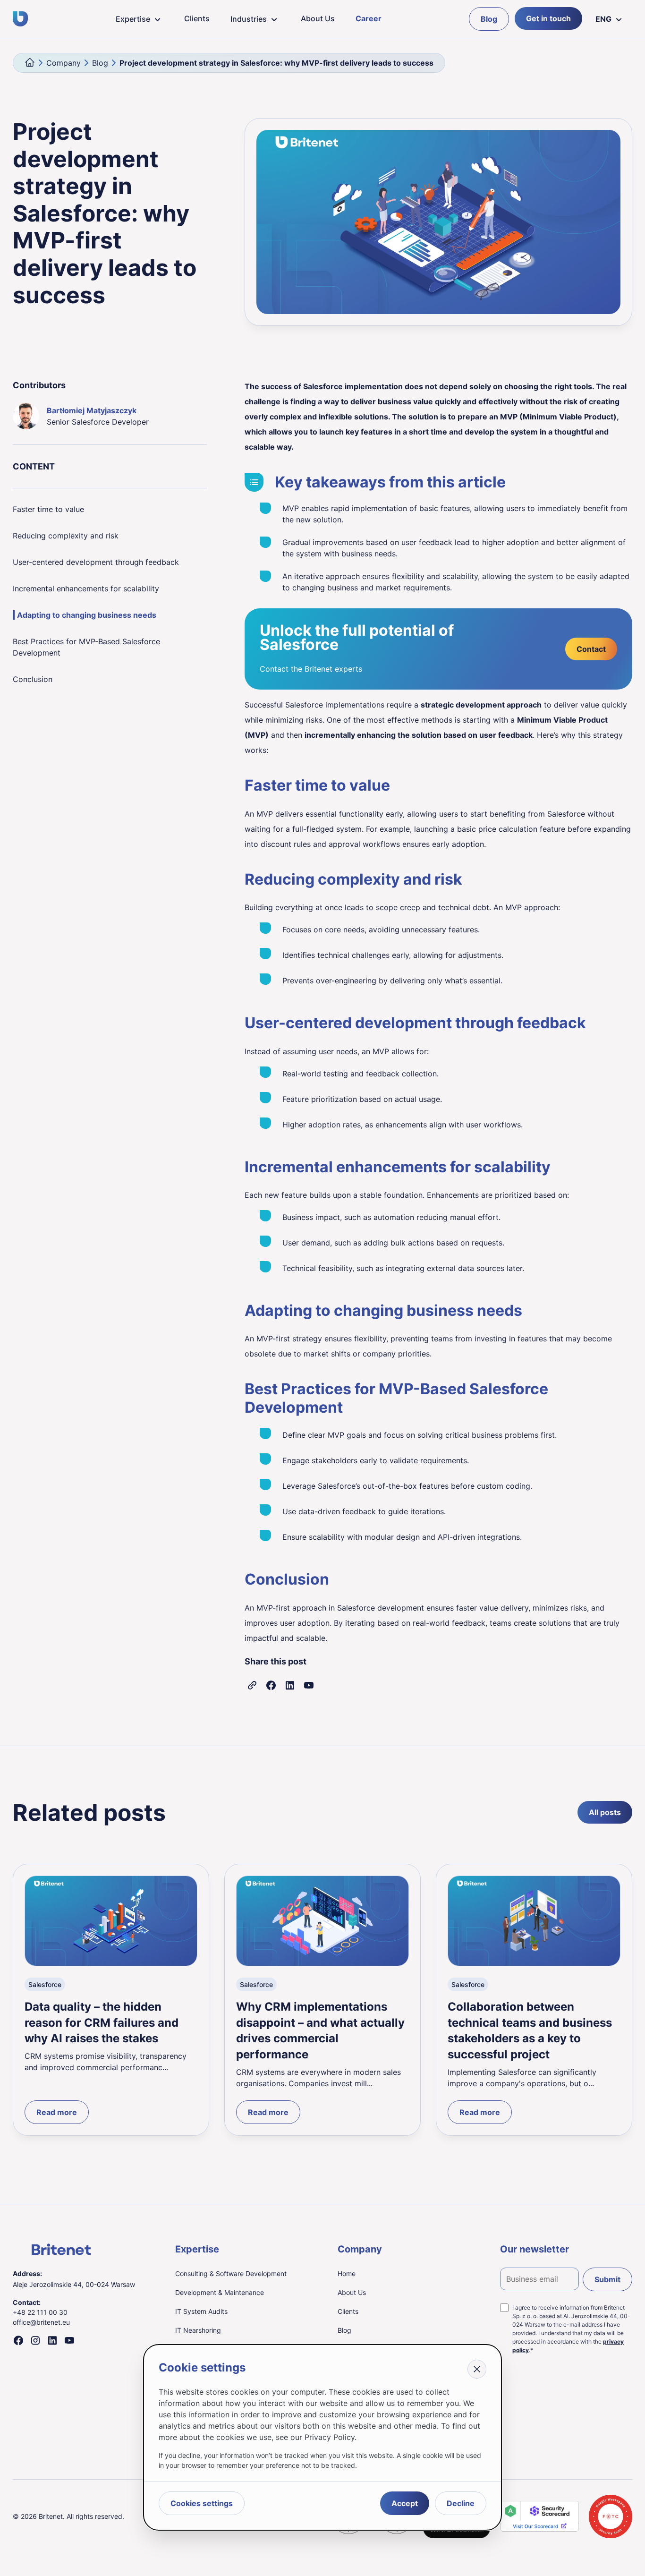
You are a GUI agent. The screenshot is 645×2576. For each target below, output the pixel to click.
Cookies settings (202, 2503)
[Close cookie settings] (477, 2369)
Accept (405, 2503)
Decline (461, 2503)
